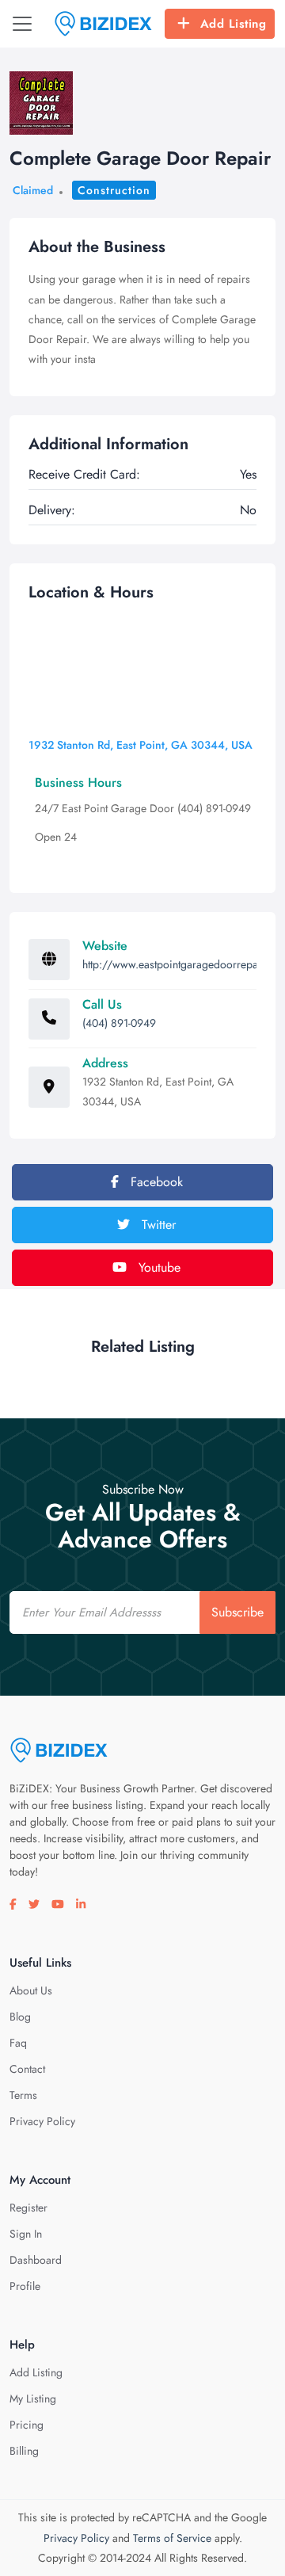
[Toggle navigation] (22, 24)
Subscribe (237, 1612)
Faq (18, 2043)
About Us (31, 1990)
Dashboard (36, 2260)
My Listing (33, 2399)
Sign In (26, 2234)
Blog (20, 2017)
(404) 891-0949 (119, 1023)
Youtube (158, 1267)
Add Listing (234, 24)
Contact (27, 2069)
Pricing (27, 2425)
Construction (114, 190)
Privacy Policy (42, 2121)
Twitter (157, 1225)
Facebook (155, 1182)
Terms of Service (172, 2538)
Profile (25, 2286)
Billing (24, 2451)
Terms (23, 2095)
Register (28, 2208)
